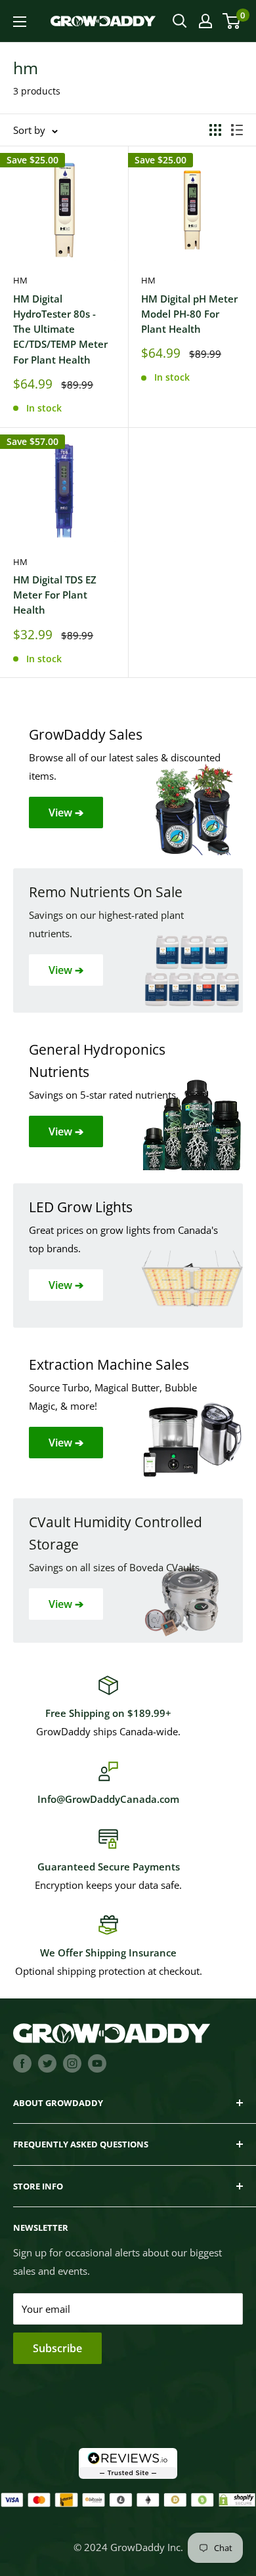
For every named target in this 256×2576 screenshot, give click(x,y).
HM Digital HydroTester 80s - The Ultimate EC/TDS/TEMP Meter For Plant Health (60, 329)
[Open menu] (20, 22)
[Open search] (180, 21)
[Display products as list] (237, 130)
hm (20, 280)
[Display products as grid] (215, 130)
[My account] (205, 21)
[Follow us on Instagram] (72, 2063)
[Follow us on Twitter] (47, 2063)
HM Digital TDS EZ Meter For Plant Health (55, 595)
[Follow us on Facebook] (22, 2063)
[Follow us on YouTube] (97, 2063)
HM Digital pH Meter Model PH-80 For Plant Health (189, 314)
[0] (232, 21)
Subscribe (57, 2348)
